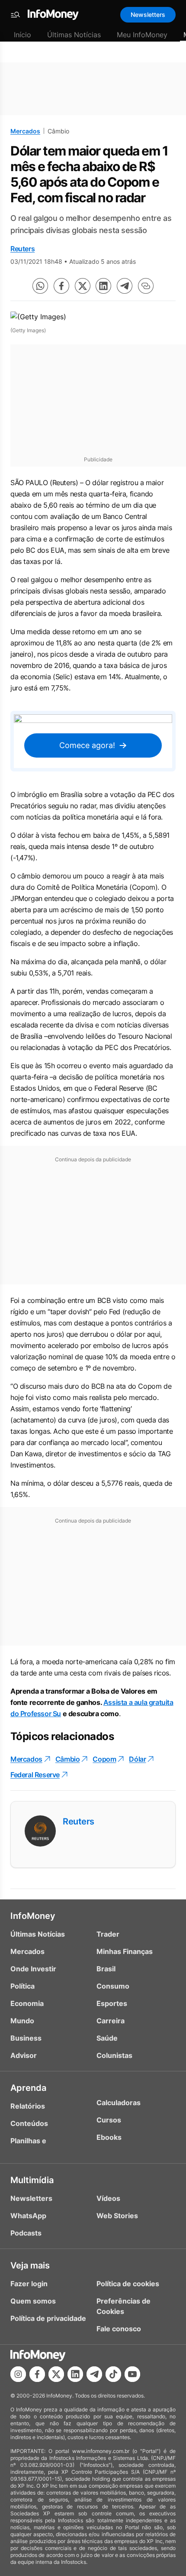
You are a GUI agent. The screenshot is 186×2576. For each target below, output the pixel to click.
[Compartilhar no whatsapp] (40, 286)
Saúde (107, 2038)
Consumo (113, 1986)
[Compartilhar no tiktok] (113, 2374)
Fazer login (29, 2284)
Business (26, 2038)
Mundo (22, 2021)
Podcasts (26, 2233)
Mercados (25, 131)
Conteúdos (29, 2123)
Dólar (137, 1759)
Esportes (112, 2003)
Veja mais (30, 2265)
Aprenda (28, 2088)
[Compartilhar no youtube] (132, 2374)
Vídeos (108, 2198)
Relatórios (28, 2106)
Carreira (111, 2021)
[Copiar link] (146, 286)
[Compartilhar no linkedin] (103, 286)
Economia (27, 2003)
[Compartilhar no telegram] (125, 286)
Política (22, 1986)
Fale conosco (119, 2329)
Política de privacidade (48, 2318)
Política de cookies (128, 2284)
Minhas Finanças (125, 1951)
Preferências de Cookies (123, 2306)
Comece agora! (87, 745)
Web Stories (117, 2216)
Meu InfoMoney (142, 35)
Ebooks (109, 2137)
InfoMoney (33, 1916)
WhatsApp (28, 2216)
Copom (104, 1759)
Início (22, 35)
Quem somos (33, 2301)
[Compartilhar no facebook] (61, 286)
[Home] (53, 15)
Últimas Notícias (74, 35)
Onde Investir (33, 1969)
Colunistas (114, 2055)
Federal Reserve (35, 1775)
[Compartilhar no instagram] (18, 2374)
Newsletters (148, 15)
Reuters (22, 249)
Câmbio (68, 1759)
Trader (108, 1934)
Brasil (106, 1969)
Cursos (109, 2120)
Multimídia (32, 2180)
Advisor (24, 2055)
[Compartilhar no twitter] (83, 286)
